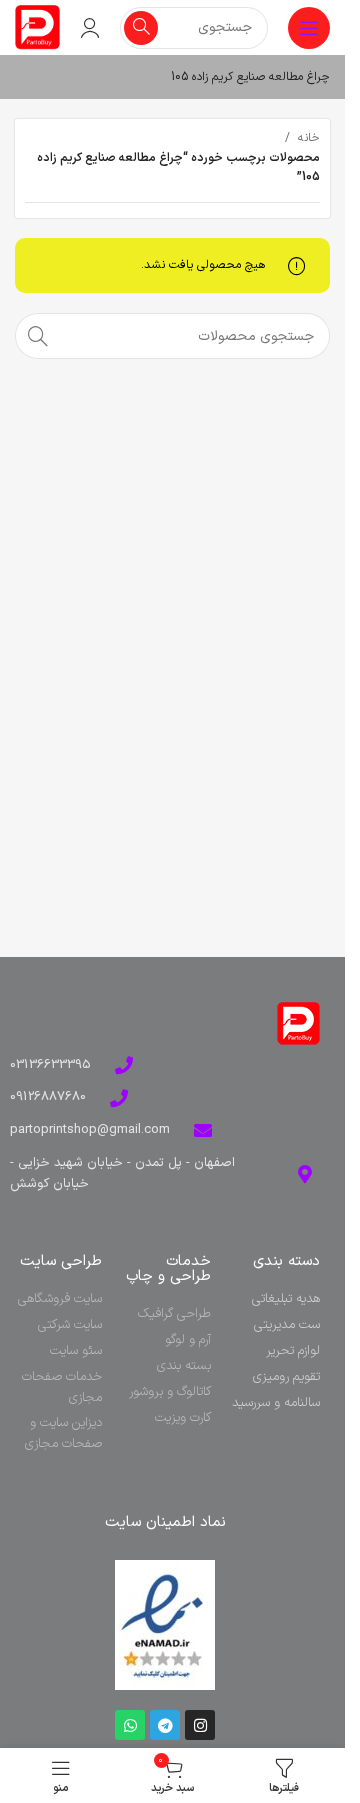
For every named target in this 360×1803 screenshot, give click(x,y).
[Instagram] (200, 1725)
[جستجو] (141, 28)
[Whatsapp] (130, 1725)
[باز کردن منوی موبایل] (309, 28)
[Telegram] (165, 1725)
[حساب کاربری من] (90, 28)
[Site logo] (37, 27)
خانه (309, 138)
